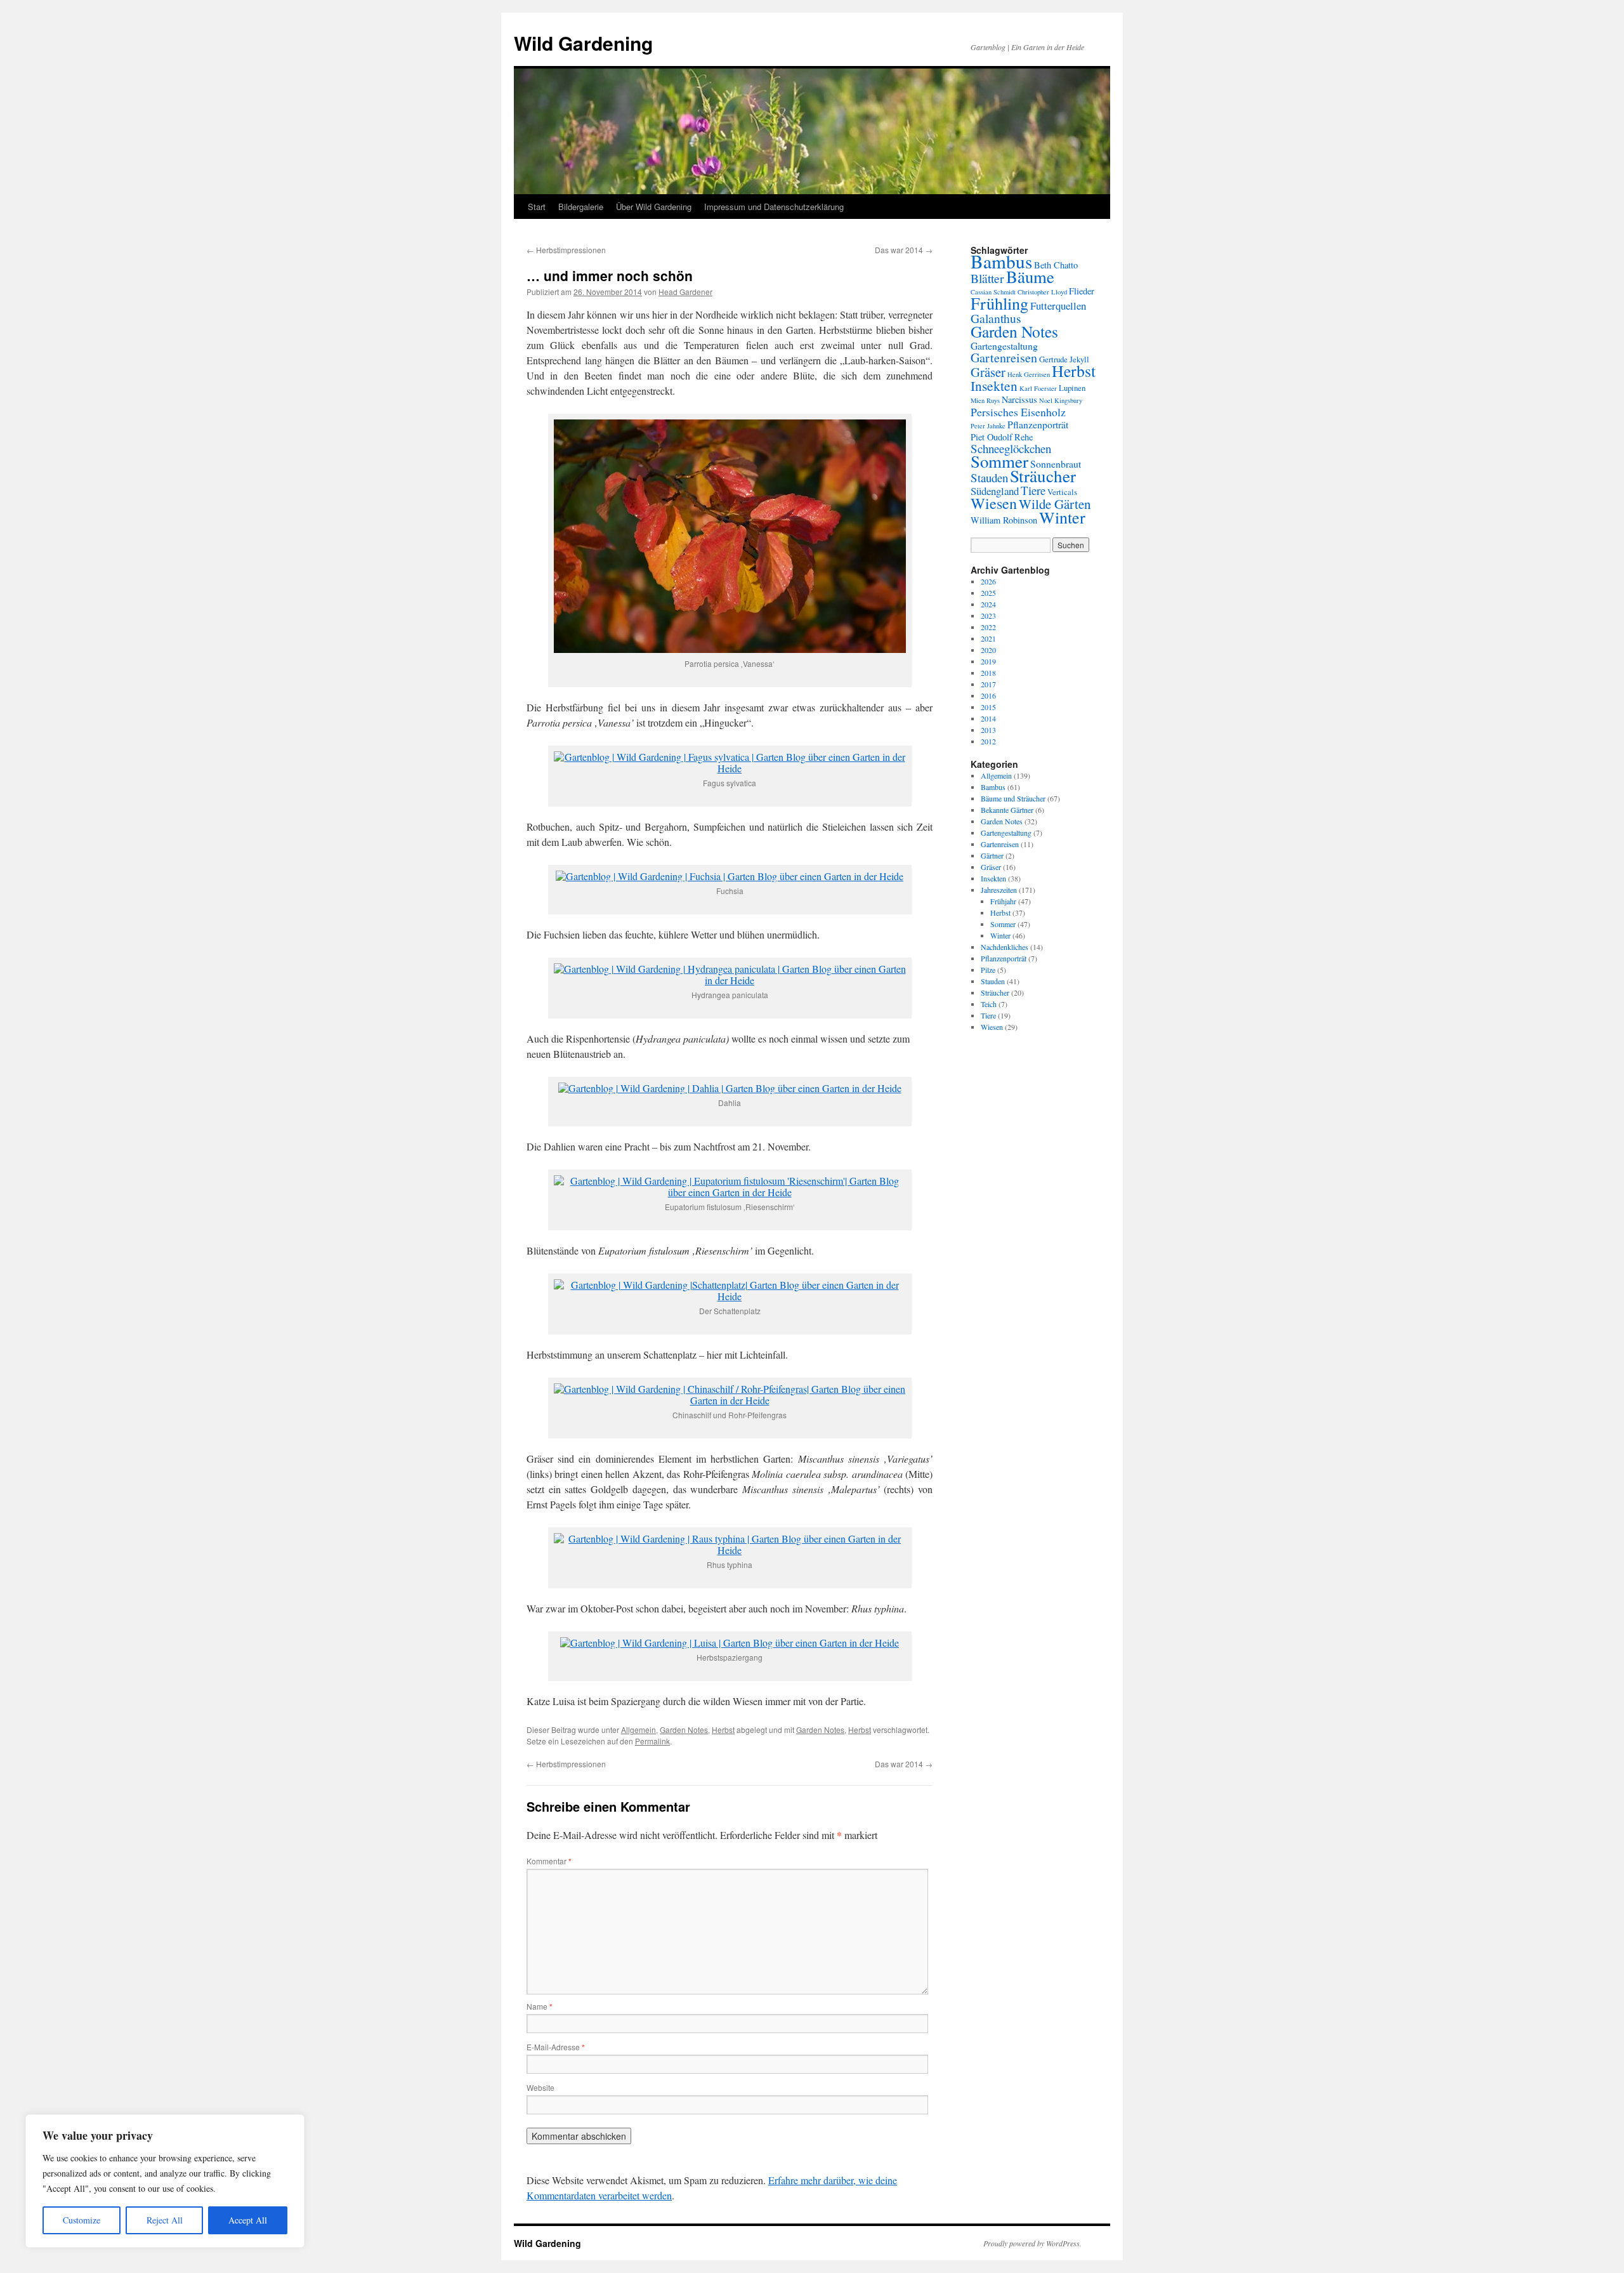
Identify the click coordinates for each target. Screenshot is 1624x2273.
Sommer (999, 461)
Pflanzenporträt (1038, 424)
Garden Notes (684, 1729)
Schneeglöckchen (1011, 448)
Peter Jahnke (988, 426)
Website (540, 2087)
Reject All (165, 2220)
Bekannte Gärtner (1007, 810)
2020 (988, 650)
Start (537, 207)
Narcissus (1019, 399)
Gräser (988, 372)
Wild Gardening (583, 43)
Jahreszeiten (999, 890)
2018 (988, 673)
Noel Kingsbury (1061, 400)
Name (540, 2006)
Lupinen (1072, 388)
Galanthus (996, 318)
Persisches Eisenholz (1018, 412)
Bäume (1030, 276)
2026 (988, 581)
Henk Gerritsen (1029, 374)
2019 (988, 661)
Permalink (652, 1741)
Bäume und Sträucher (1013, 798)
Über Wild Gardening (654, 207)
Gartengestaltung (1004, 346)
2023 (988, 616)
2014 (988, 718)
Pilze (988, 970)
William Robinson (1004, 520)
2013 (988, 730)
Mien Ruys (985, 400)
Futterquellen (1058, 306)
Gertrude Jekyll (1064, 359)
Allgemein (638, 1729)
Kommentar (549, 1861)
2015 (988, 707)
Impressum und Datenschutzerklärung (774, 207)
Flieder (1082, 291)
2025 (988, 593)
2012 (988, 741)
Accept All (248, 2220)
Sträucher (1043, 476)
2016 (988, 695)
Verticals (1062, 492)
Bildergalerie (581, 207)
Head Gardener (685, 292)
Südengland (995, 491)
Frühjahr (1003, 901)
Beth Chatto (1056, 265)
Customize (82, 2220)
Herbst (723, 1729)
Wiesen (994, 503)
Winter (1062, 517)
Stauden (989, 478)
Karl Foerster (1038, 388)
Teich (989, 1004)
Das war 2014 (904, 250)
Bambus (1001, 261)
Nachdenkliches (1005, 947)
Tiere (1033, 490)
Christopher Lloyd (1042, 292)
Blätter (987, 278)
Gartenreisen (1004, 358)
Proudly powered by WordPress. (1032, 2243)
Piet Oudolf (992, 437)
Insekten (994, 385)
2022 (988, 627)
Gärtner (992, 855)
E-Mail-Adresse (556, 2047)
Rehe (1024, 437)
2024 (988, 604)
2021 (988, 638)
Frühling (999, 303)
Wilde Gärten (1055, 504)
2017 (988, 684)
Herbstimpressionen (566, 250)
